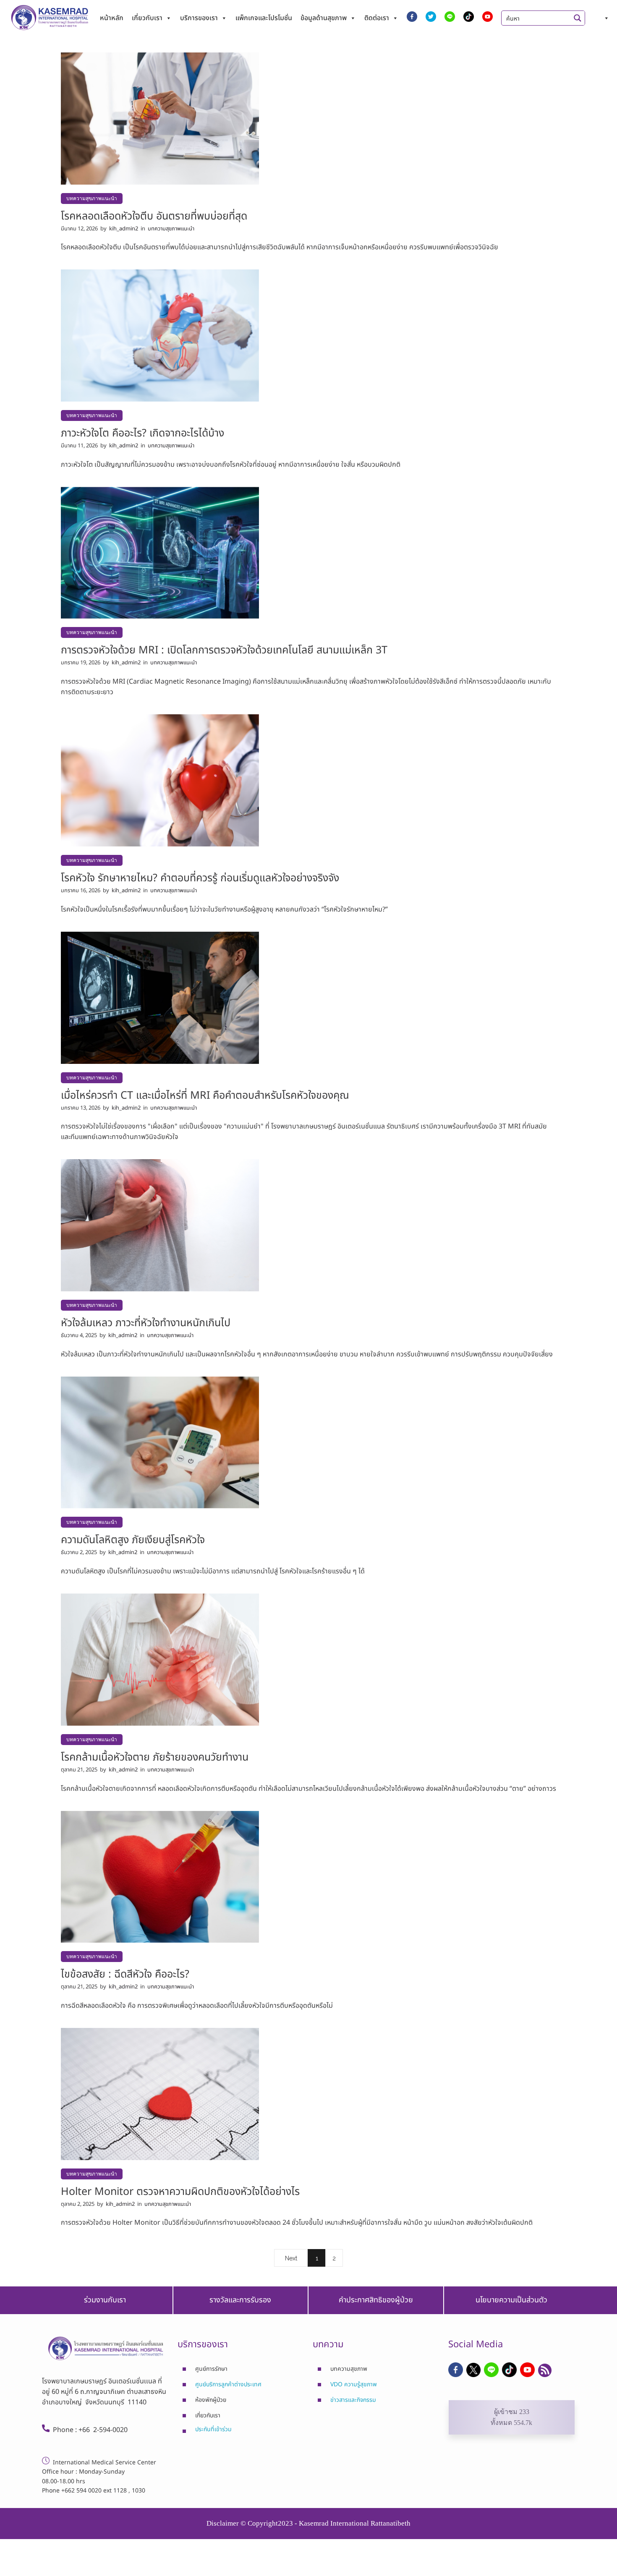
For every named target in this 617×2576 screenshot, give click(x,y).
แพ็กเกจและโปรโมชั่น (264, 18)
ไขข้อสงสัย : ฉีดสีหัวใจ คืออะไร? (125, 1974)
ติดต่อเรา (377, 18)
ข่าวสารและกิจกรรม (353, 2400)
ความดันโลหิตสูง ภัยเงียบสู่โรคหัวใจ (133, 1540)
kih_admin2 (124, 229)
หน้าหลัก (112, 18)
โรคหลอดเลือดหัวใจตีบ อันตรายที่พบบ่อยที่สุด (154, 216)
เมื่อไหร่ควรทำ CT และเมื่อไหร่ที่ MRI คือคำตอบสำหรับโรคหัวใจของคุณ (205, 1095)
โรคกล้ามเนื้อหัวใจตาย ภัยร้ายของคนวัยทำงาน (155, 1757)
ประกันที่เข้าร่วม (213, 2429)
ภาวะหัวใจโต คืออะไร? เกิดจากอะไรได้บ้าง (142, 433)
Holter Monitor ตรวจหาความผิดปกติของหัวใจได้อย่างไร (180, 2192)
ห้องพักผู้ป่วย (211, 2400)
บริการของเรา (199, 18)
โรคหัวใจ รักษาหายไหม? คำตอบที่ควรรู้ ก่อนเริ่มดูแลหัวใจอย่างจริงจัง (200, 878)
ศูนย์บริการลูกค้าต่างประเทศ (228, 2385)
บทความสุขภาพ (349, 2369)
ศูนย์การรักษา (211, 2369)
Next (291, 2258)
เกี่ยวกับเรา (147, 18)
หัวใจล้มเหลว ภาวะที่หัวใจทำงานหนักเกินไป (146, 1323)
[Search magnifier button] (578, 18)
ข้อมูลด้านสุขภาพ (324, 18)
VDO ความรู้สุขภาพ (354, 2385)
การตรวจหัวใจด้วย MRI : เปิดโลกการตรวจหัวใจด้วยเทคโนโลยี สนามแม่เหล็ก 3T (224, 650)
